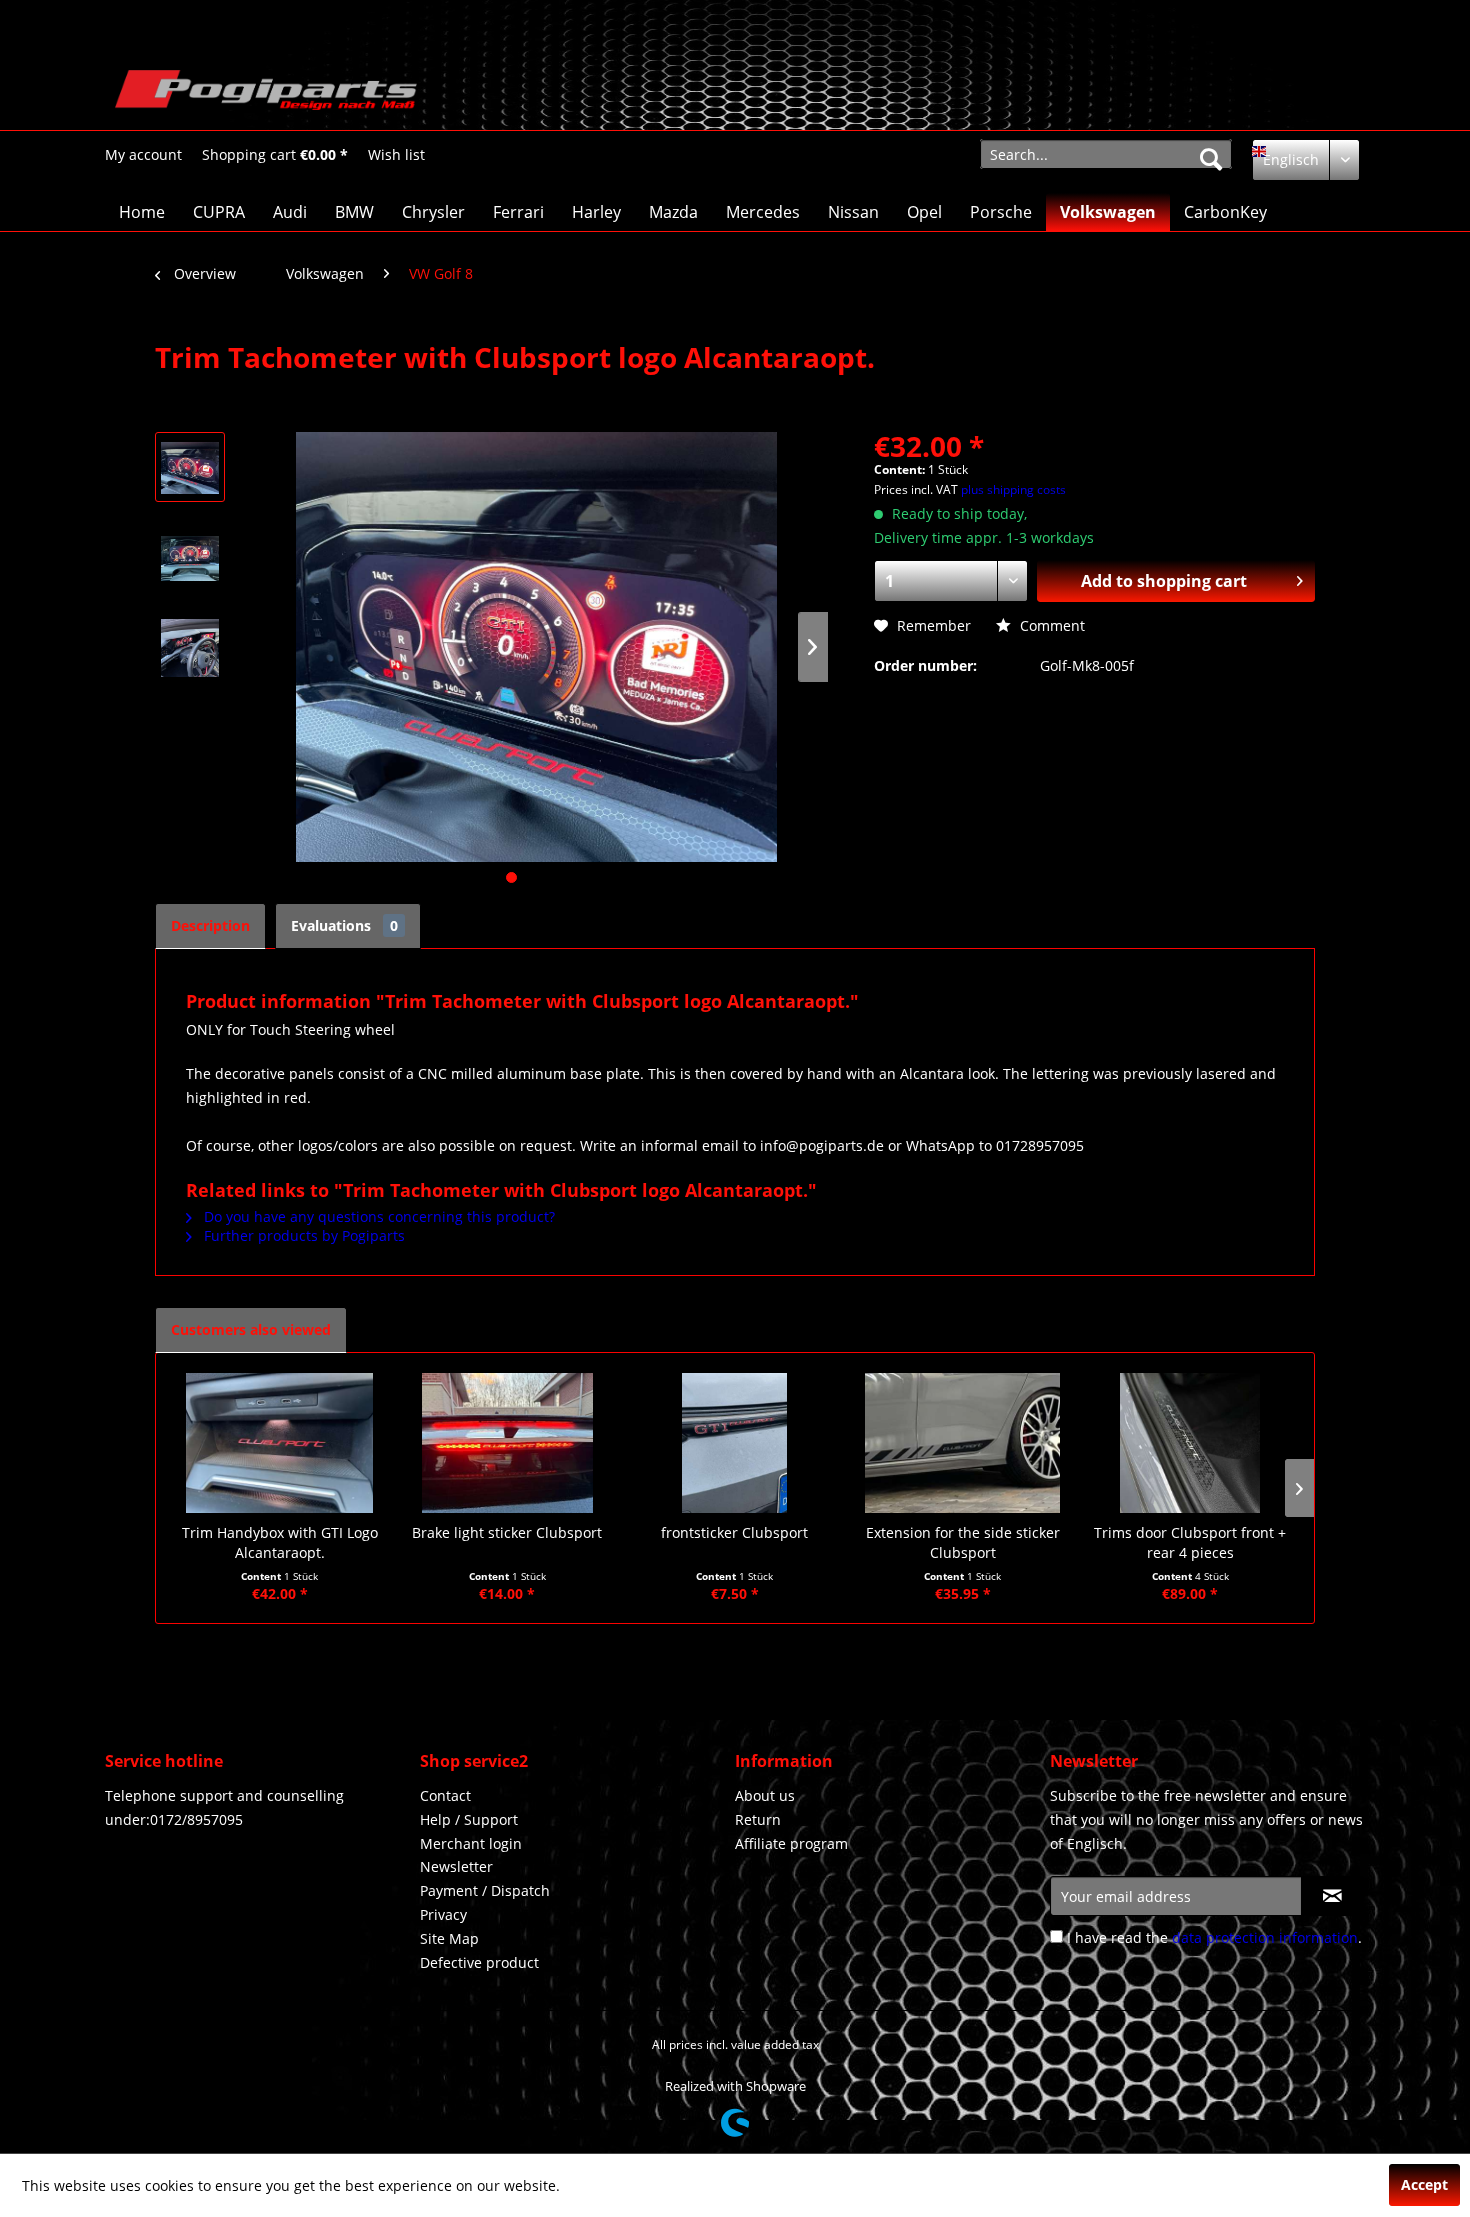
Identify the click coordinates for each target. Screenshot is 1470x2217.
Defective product (479, 1962)
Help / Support (469, 1819)
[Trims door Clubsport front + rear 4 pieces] (1190, 1443)
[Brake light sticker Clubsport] (508, 1443)
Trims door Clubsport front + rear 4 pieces (1190, 1542)
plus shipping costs (1013, 489)
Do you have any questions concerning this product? (377, 1216)
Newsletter (456, 1866)
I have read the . (1214, 1937)
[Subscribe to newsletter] (1332, 1896)
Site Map (449, 1938)
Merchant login (471, 1843)
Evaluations (344, 925)
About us (765, 1795)
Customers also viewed (251, 1329)
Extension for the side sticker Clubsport (963, 1542)
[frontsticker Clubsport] (735, 1443)
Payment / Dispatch (485, 1890)
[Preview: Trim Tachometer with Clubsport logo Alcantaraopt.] (190, 467)
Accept (1424, 2184)
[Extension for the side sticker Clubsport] (963, 1443)
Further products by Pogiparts (302, 1235)
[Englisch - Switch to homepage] (266, 95)
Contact (445, 1795)
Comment (1050, 625)
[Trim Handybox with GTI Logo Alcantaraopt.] (280, 1443)
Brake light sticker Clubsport (507, 1532)
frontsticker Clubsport (734, 1532)
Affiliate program (791, 1843)
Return (758, 1819)
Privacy (443, 1914)
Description (210, 925)
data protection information (1265, 1937)
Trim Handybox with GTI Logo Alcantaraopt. (280, 1542)
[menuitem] (143, 154)
